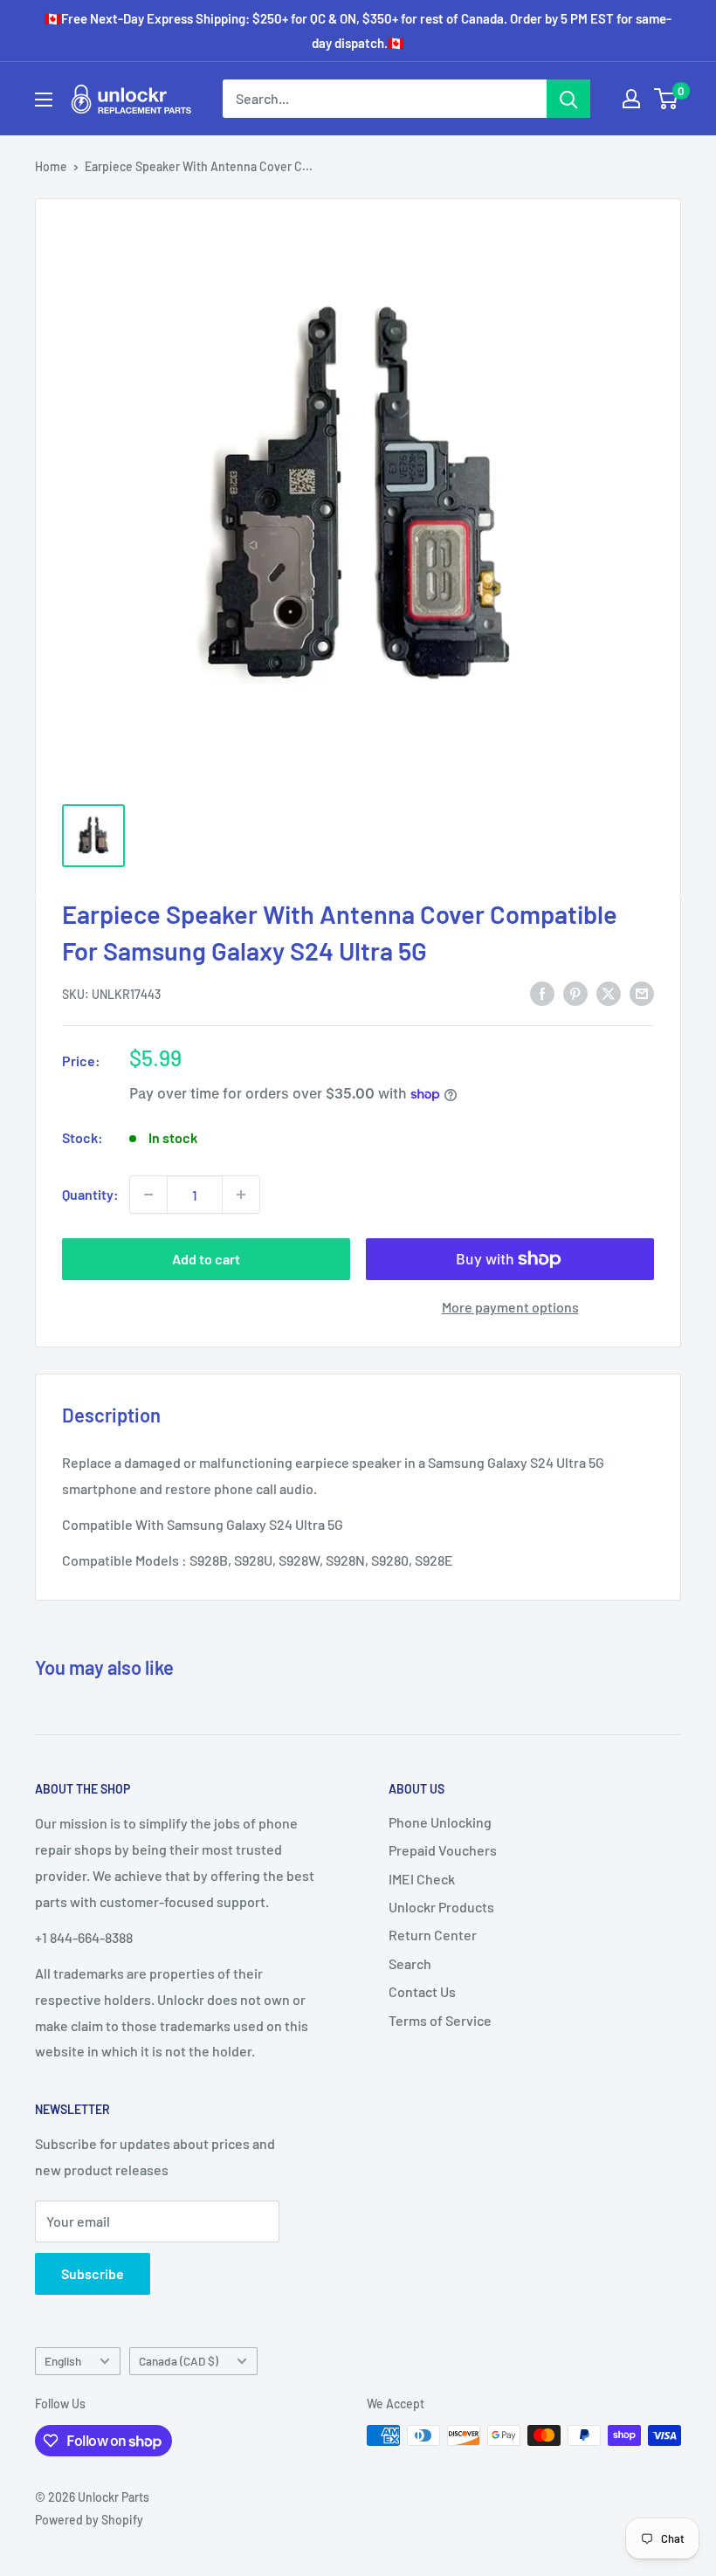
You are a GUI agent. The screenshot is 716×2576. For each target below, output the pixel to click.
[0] (667, 99)
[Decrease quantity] (148, 1195)
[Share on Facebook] (542, 992)
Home (51, 166)
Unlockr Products (441, 1907)
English (63, 2361)
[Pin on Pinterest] (575, 992)
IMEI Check (422, 1879)
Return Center (433, 1935)
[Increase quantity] (241, 1195)
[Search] (568, 99)
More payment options (510, 1307)
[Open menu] (44, 100)
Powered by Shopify (89, 2520)
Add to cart (206, 1259)
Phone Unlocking (440, 1822)
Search (410, 1963)
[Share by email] (642, 992)
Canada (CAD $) (179, 2361)
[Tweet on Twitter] (609, 992)
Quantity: (90, 1194)
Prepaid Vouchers (443, 1850)
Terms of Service (440, 2020)
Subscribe (93, 2273)
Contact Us (422, 1991)
